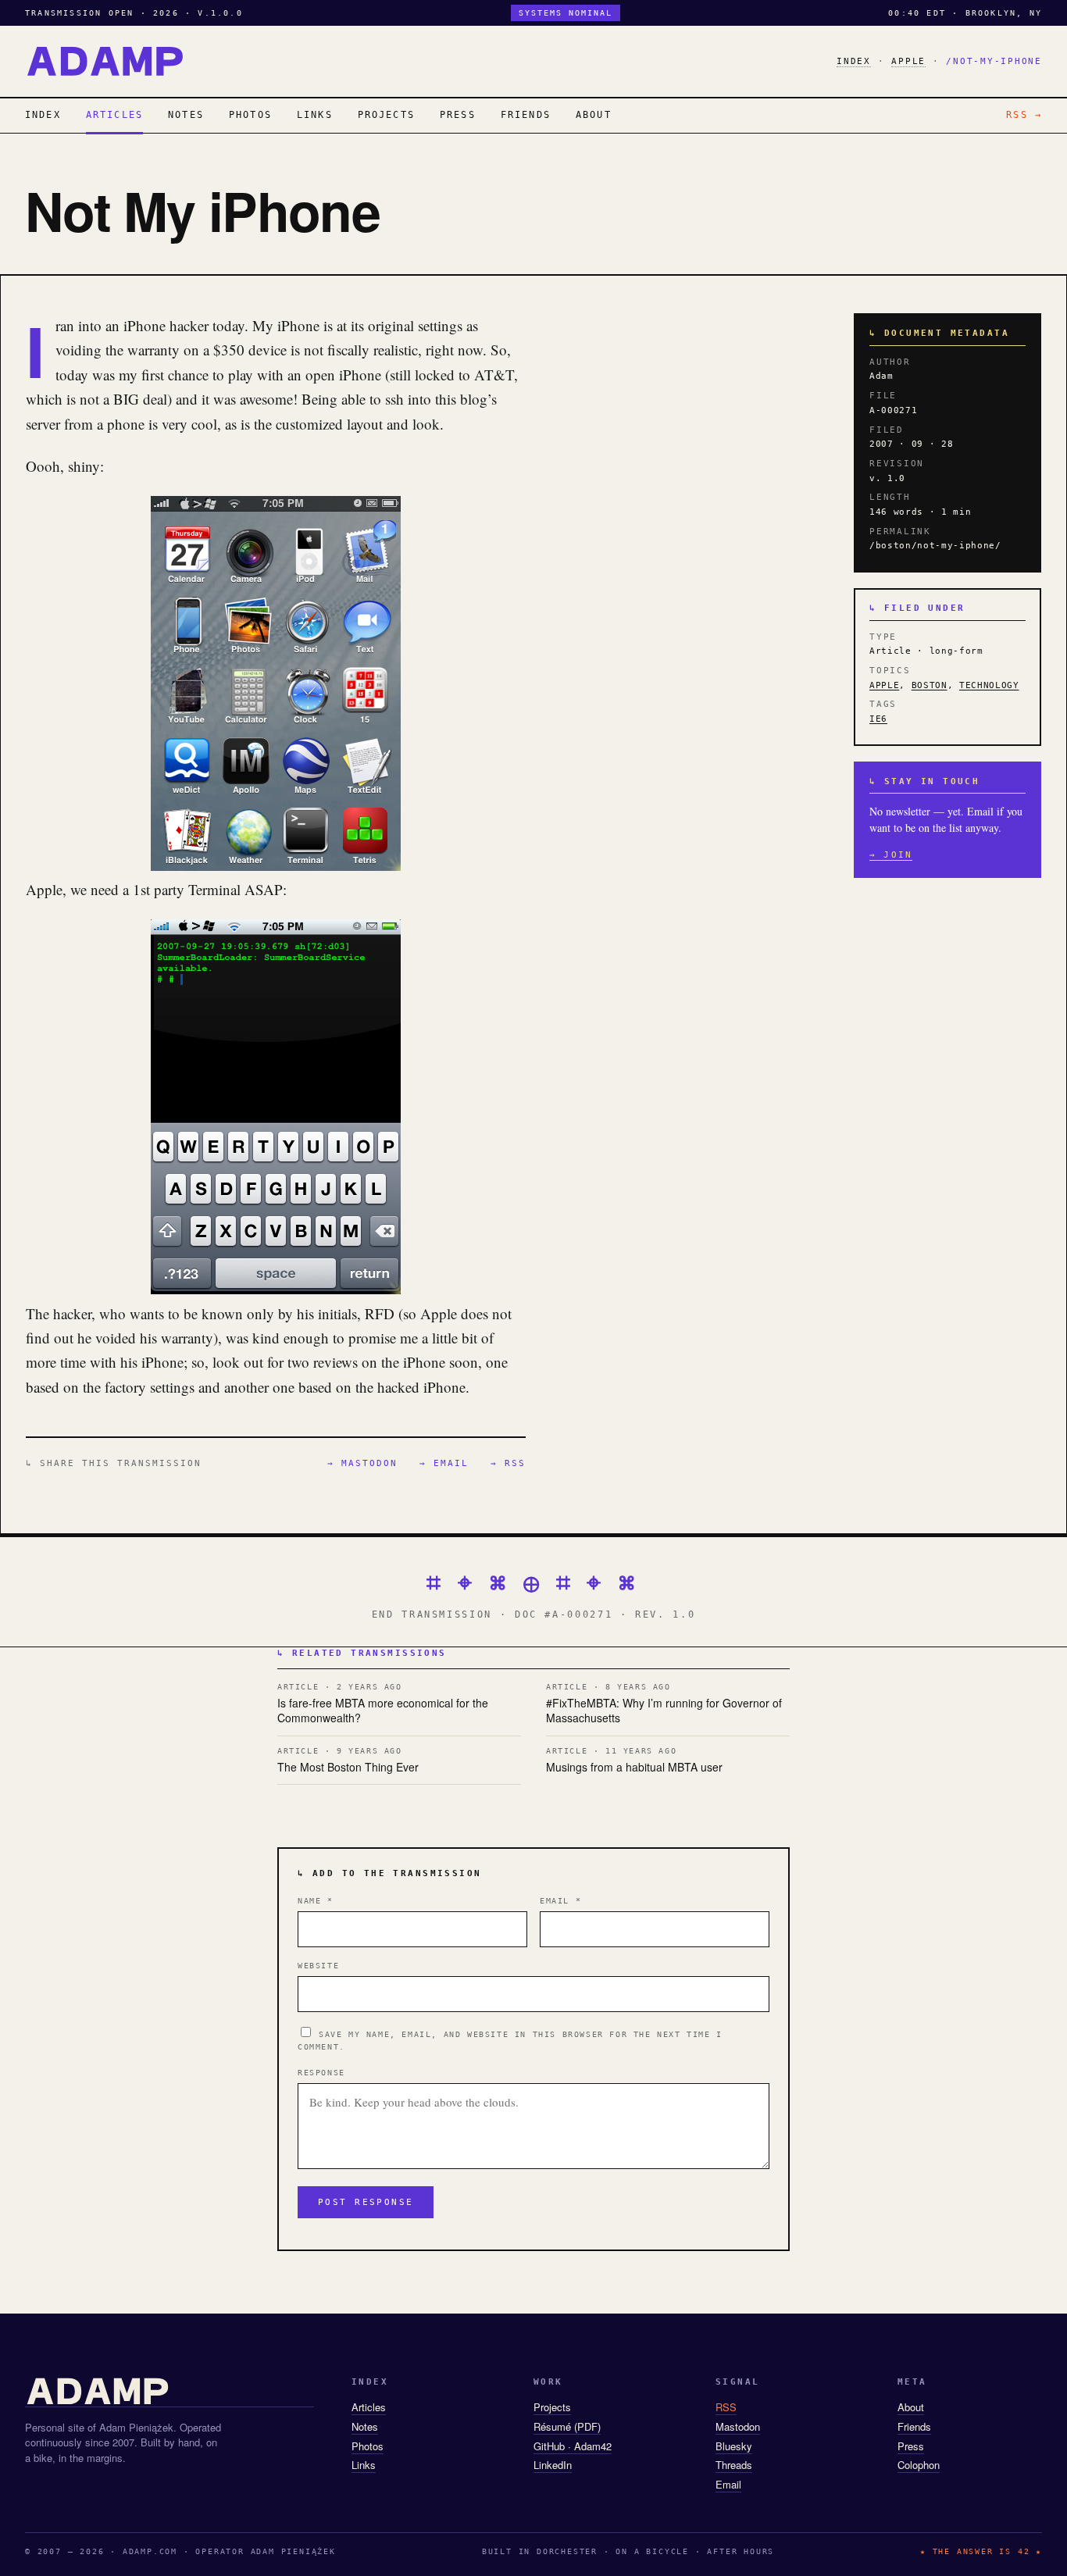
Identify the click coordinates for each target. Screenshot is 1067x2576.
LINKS (315, 115)
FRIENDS (526, 115)
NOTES (186, 115)
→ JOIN (891, 855)
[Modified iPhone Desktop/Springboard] (276, 865)
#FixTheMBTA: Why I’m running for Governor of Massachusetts (664, 1704)
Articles (369, 2407)
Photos (368, 2446)
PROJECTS (386, 115)
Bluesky (734, 2446)
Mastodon (738, 2426)
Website (318, 1966)
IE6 (878, 719)
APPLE (908, 61)
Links (364, 2465)
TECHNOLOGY (989, 685)
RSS (726, 2407)
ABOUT (594, 115)
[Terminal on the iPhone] (276, 1288)
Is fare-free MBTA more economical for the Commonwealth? (383, 1704)
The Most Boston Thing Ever (348, 1761)
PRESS (458, 115)
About (911, 2407)
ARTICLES (114, 115)
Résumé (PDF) (567, 2426)
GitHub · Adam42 (573, 2446)
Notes (365, 2426)
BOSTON (930, 685)
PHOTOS (250, 115)
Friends (914, 2426)
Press (911, 2446)
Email (560, 1901)
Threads (734, 2465)
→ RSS (508, 1463)
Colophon (919, 2465)
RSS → (1024, 115)
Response (321, 2073)
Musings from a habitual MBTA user (634, 1761)
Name (316, 1901)
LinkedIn (553, 2465)
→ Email (444, 1463)
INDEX (854, 61)
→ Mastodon (362, 1463)
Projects (552, 2407)
